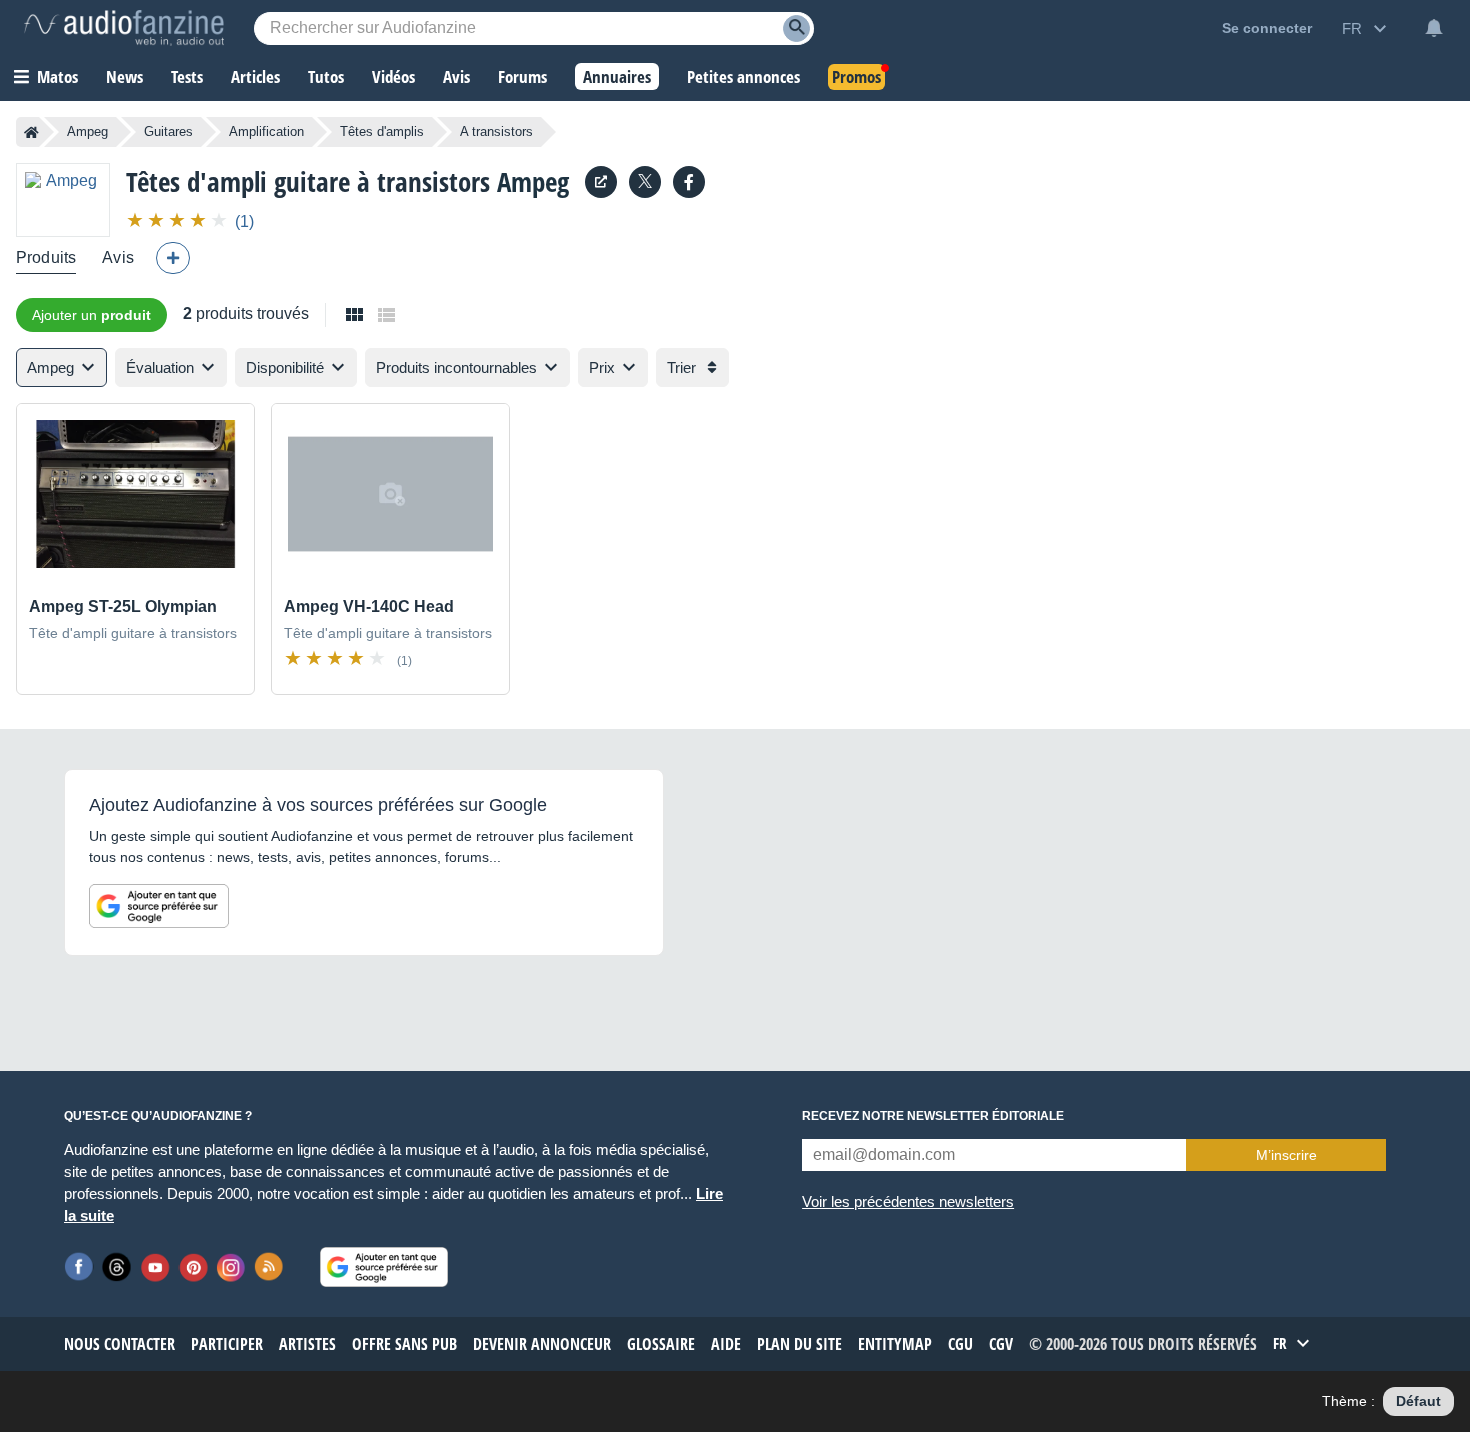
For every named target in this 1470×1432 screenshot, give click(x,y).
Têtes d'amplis (382, 131)
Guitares (168, 131)
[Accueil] (31, 132)
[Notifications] (1434, 28)
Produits (46, 257)
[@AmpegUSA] (645, 182)
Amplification (266, 131)
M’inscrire (1286, 1155)
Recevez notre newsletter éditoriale (933, 1116)
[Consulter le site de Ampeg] (601, 182)
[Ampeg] (63, 199)
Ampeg (87, 131)
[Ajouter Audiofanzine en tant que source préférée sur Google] (159, 906)
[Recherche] (796, 28)
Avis (118, 257)
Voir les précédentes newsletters (908, 1201)
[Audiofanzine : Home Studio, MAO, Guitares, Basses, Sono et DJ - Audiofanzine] (124, 28)
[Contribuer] (173, 258)
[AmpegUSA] (689, 182)
